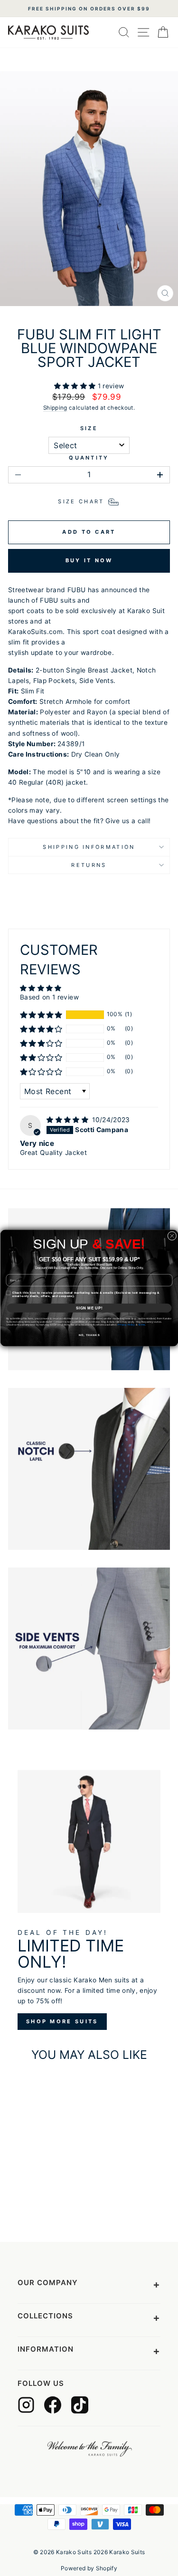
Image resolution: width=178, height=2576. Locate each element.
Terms (141, 1325)
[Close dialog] (172, 1236)
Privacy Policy (126, 1325)
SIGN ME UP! (89, 1308)
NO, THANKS (89, 1335)
